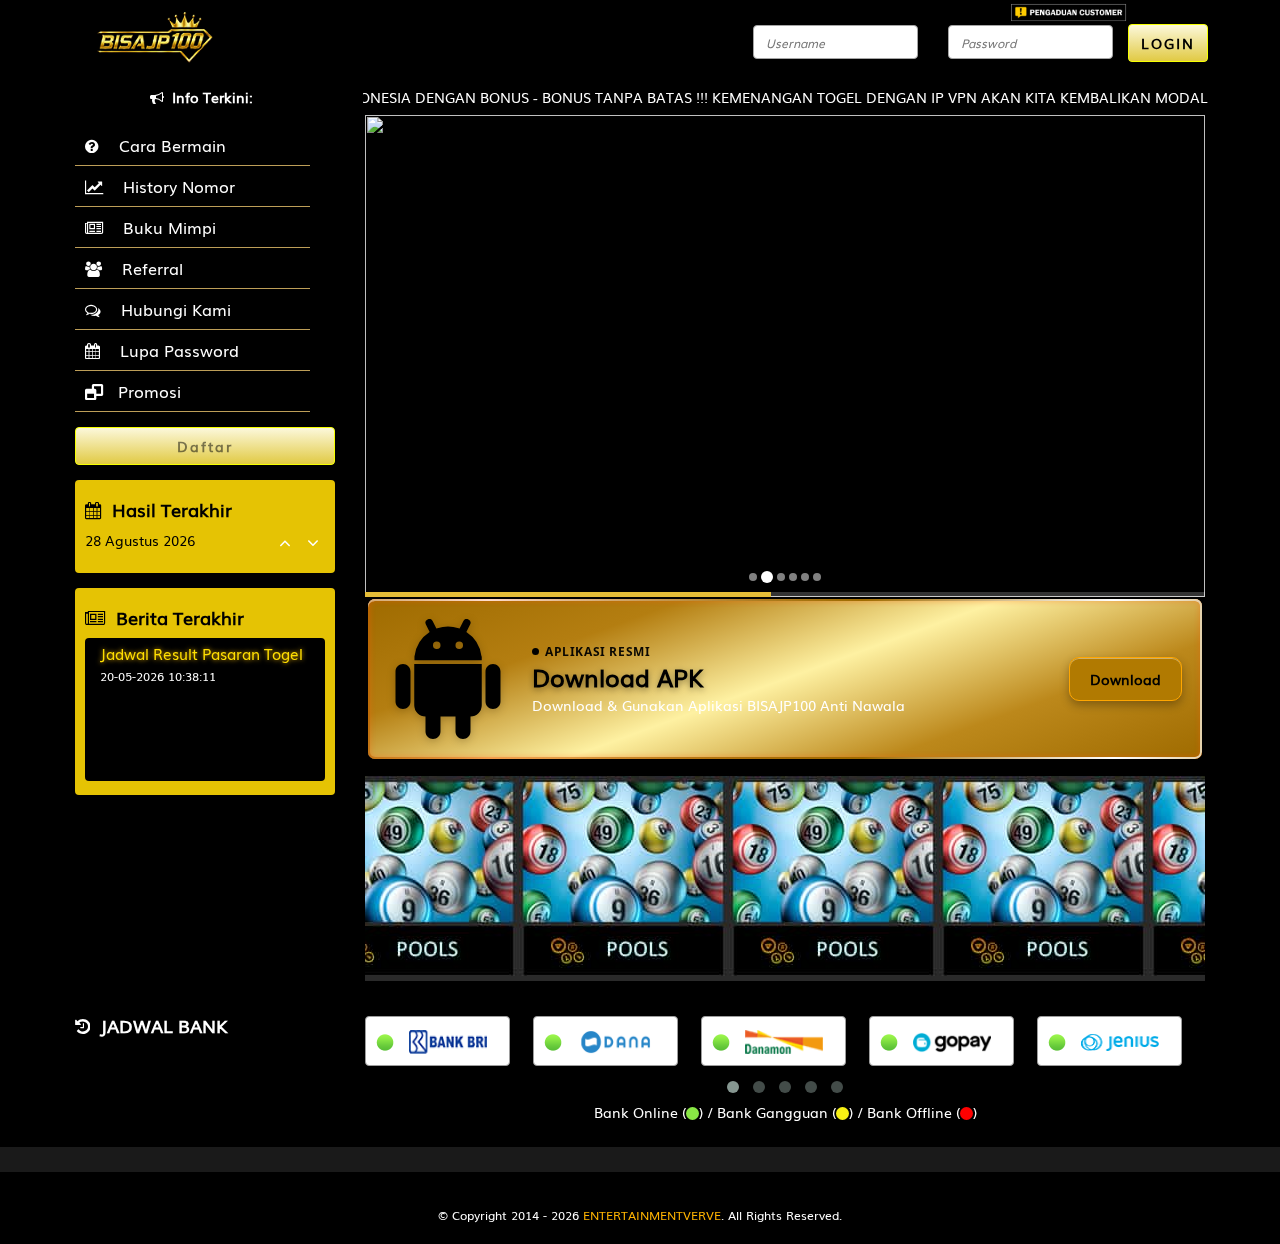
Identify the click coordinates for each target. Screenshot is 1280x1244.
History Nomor (174, 186)
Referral (147, 268)
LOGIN (1168, 43)
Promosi (147, 391)
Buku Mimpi (164, 227)
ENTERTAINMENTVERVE (652, 1215)
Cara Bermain (167, 145)
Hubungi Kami (171, 309)
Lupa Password (174, 350)
